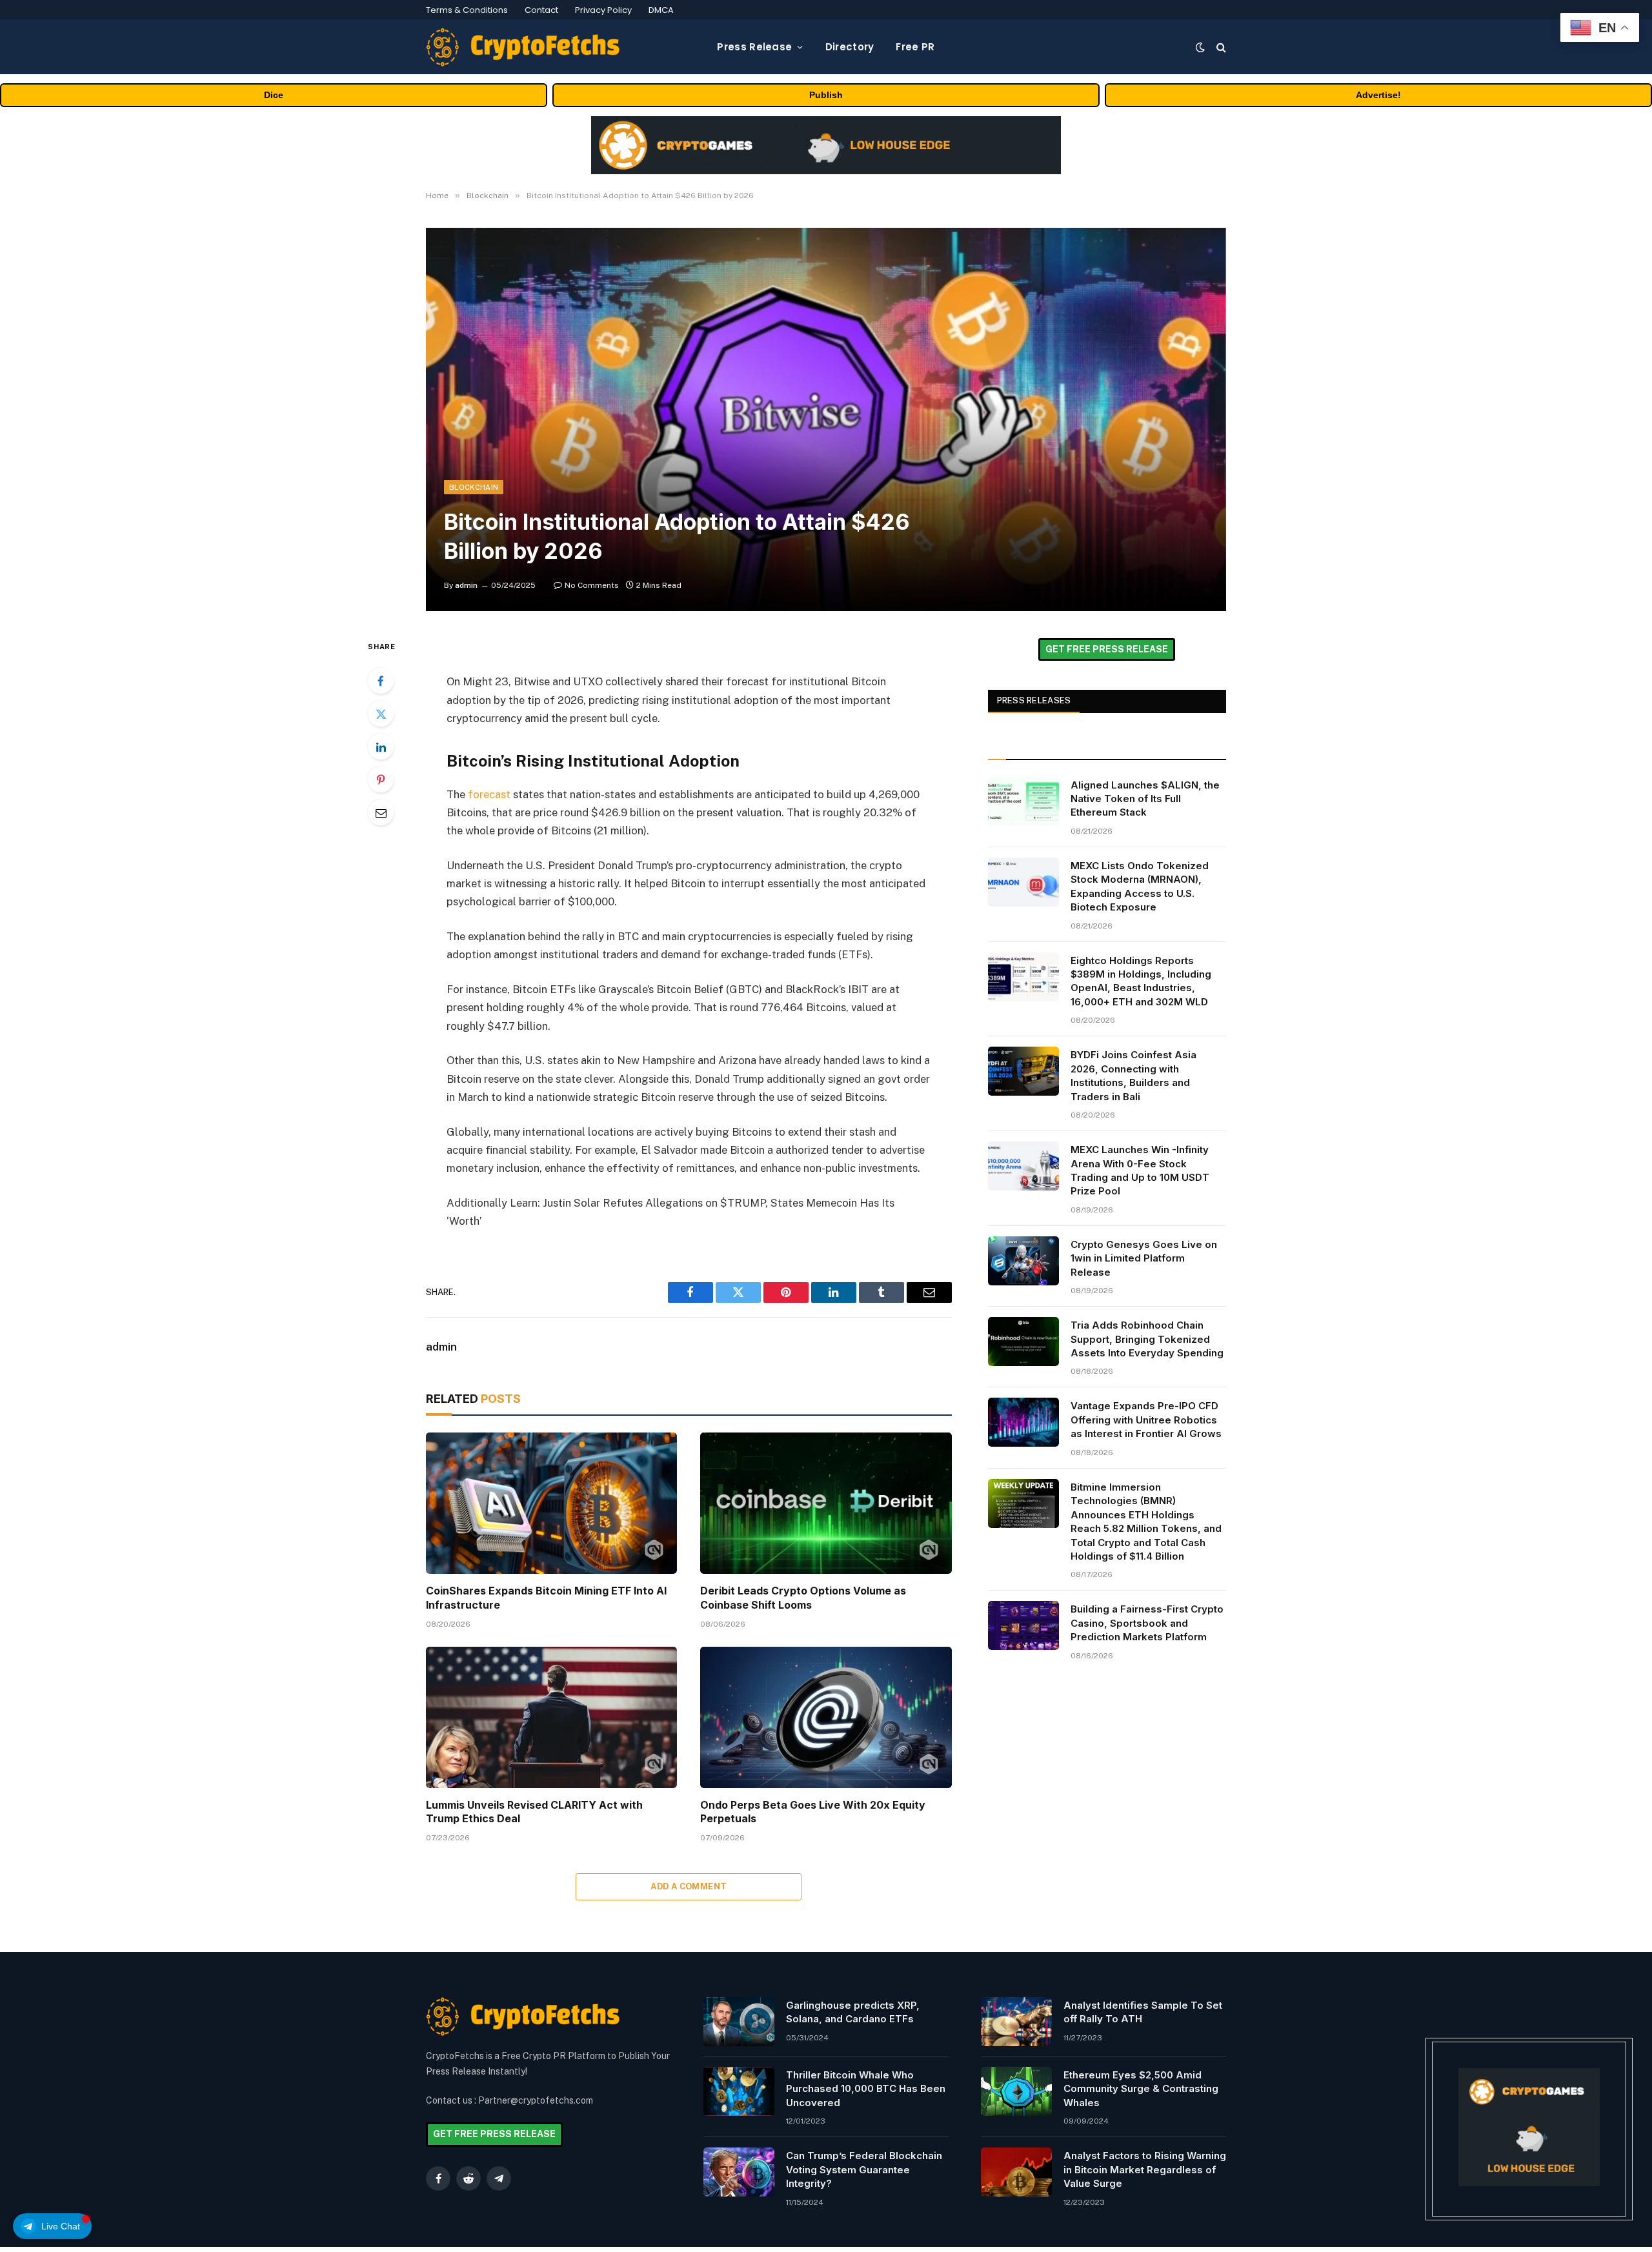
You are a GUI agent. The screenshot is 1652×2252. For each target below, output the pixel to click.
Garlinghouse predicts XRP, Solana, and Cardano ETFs (853, 2012)
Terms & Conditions (467, 10)
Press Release (754, 47)
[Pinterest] (381, 779)
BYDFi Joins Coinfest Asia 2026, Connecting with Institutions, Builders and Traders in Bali (1133, 1075)
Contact (541, 10)
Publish (826, 95)
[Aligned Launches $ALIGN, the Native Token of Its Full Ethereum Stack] (1023, 801)
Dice (274, 95)
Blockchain (474, 487)
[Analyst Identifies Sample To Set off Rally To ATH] (1016, 2022)
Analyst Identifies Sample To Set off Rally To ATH (1143, 2012)
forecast (489, 794)
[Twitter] (381, 714)
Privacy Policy (603, 10)
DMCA (661, 10)
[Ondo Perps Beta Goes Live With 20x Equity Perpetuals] (826, 1717)
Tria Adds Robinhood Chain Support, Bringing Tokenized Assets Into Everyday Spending (1147, 1339)
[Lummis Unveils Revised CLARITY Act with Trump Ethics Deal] (551, 1717)
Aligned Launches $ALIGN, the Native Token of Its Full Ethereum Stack (1145, 799)
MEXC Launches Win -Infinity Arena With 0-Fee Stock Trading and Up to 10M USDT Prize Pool (1140, 1170)
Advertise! (1378, 95)
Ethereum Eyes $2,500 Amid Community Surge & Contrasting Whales (1141, 2089)
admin (466, 585)
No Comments (592, 585)
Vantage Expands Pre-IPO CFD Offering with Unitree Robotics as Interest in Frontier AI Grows (1146, 1420)
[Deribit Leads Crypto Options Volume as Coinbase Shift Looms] (826, 1503)
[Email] (381, 812)
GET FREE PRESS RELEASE (1107, 649)
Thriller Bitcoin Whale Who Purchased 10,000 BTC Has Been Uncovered (866, 2089)
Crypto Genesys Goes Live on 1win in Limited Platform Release (1144, 1258)
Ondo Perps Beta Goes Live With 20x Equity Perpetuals (813, 1812)
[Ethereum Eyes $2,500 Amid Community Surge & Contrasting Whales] (1016, 2091)
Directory (850, 47)
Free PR (915, 47)
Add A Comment (689, 1886)
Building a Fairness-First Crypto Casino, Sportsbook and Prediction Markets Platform (1147, 1623)
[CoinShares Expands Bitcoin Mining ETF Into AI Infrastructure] (551, 1503)
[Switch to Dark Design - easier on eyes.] (1200, 47)
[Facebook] (381, 681)
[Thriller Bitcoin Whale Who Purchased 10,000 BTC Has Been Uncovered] (739, 2091)
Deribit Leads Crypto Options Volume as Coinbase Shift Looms (803, 1598)
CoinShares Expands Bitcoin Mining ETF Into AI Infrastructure (546, 1598)
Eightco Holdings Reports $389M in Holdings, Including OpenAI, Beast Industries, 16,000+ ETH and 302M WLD (1141, 981)
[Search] (1220, 47)
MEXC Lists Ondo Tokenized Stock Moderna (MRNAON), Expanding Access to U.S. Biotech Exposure (1140, 886)
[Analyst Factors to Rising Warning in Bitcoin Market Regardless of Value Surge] (1016, 2172)
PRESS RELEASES (1034, 700)
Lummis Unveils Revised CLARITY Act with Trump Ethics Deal (534, 1812)
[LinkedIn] (381, 747)
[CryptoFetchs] (523, 47)
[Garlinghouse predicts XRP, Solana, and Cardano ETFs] (739, 2022)
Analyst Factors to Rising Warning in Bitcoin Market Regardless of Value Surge (1145, 2169)
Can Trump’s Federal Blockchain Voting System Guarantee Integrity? (864, 2169)
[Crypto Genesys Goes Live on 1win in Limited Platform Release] (1023, 1261)
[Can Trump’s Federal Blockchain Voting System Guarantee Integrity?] (739, 2172)
